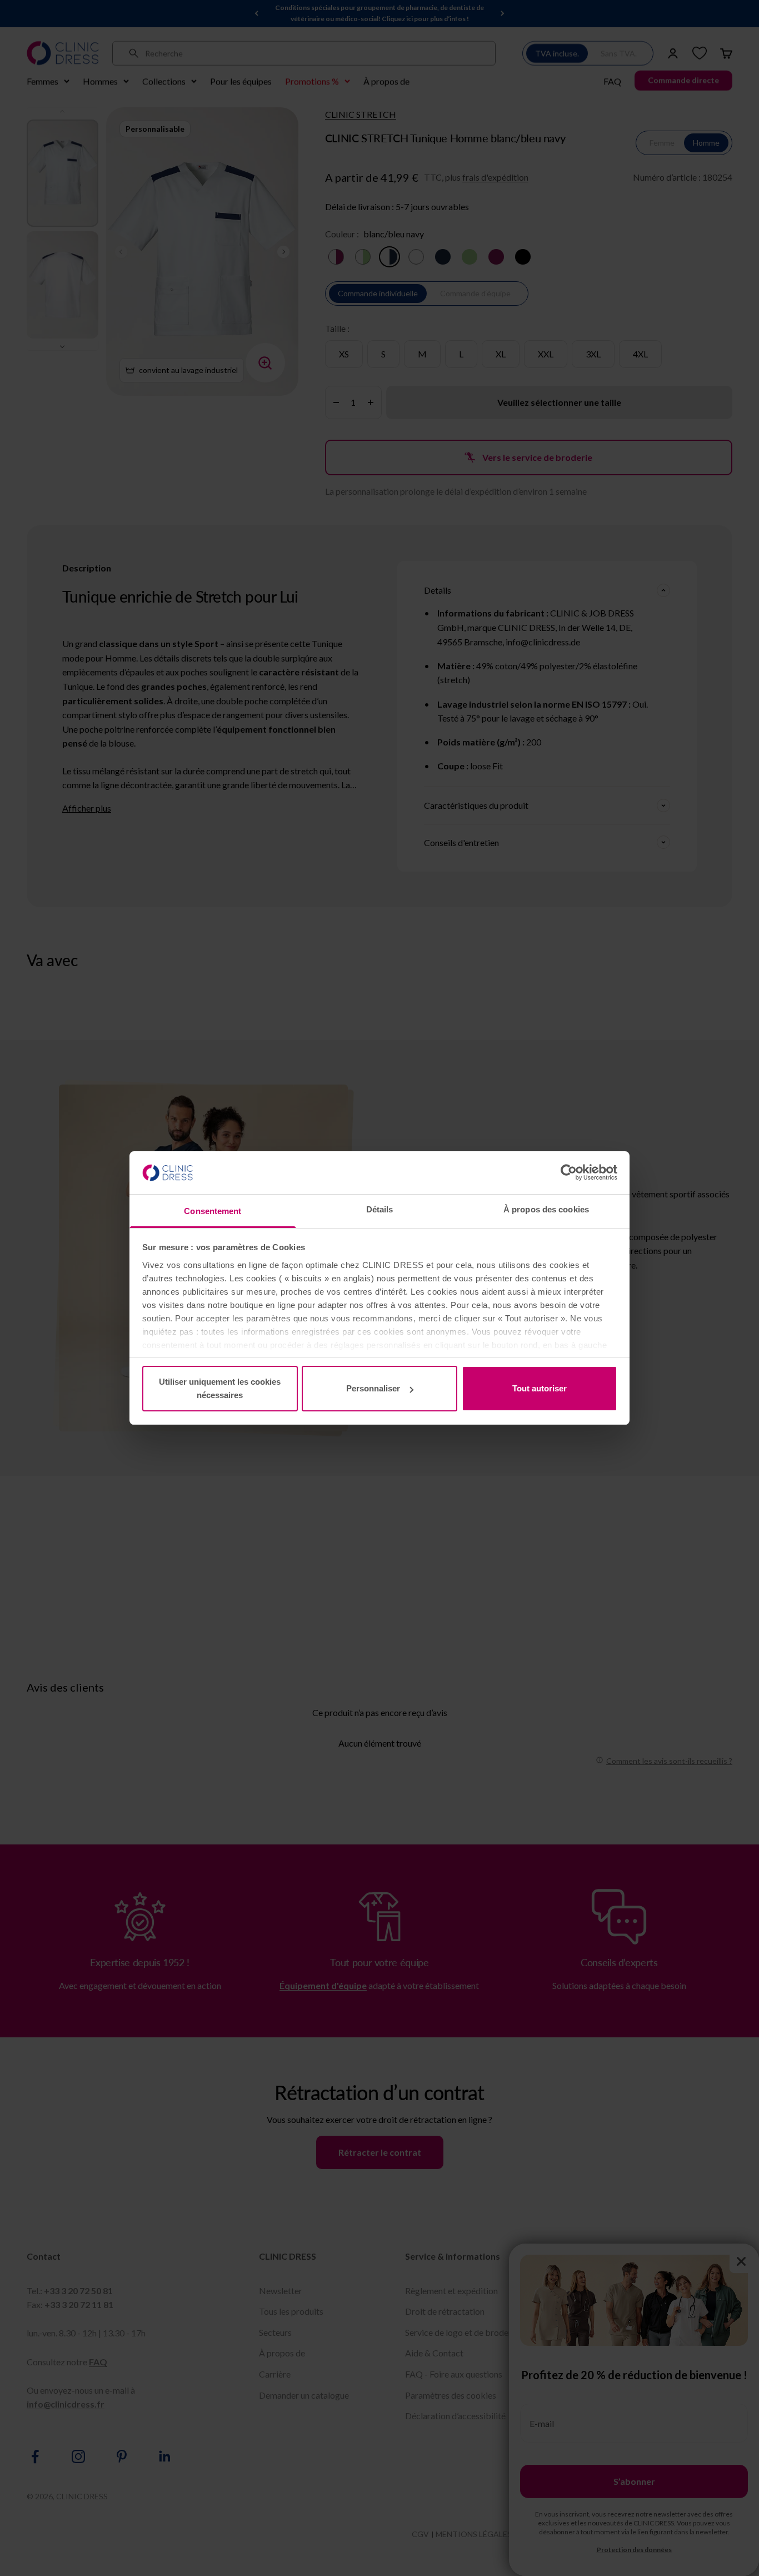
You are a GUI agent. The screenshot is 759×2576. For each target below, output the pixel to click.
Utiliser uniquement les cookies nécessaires (220, 1388)
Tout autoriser (540, 1388)
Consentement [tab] (213, 1211)
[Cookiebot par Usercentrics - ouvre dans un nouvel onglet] (569, 1172)
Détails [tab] (380, 1209)
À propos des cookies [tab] (546, 1209)
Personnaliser (373, 1388)
